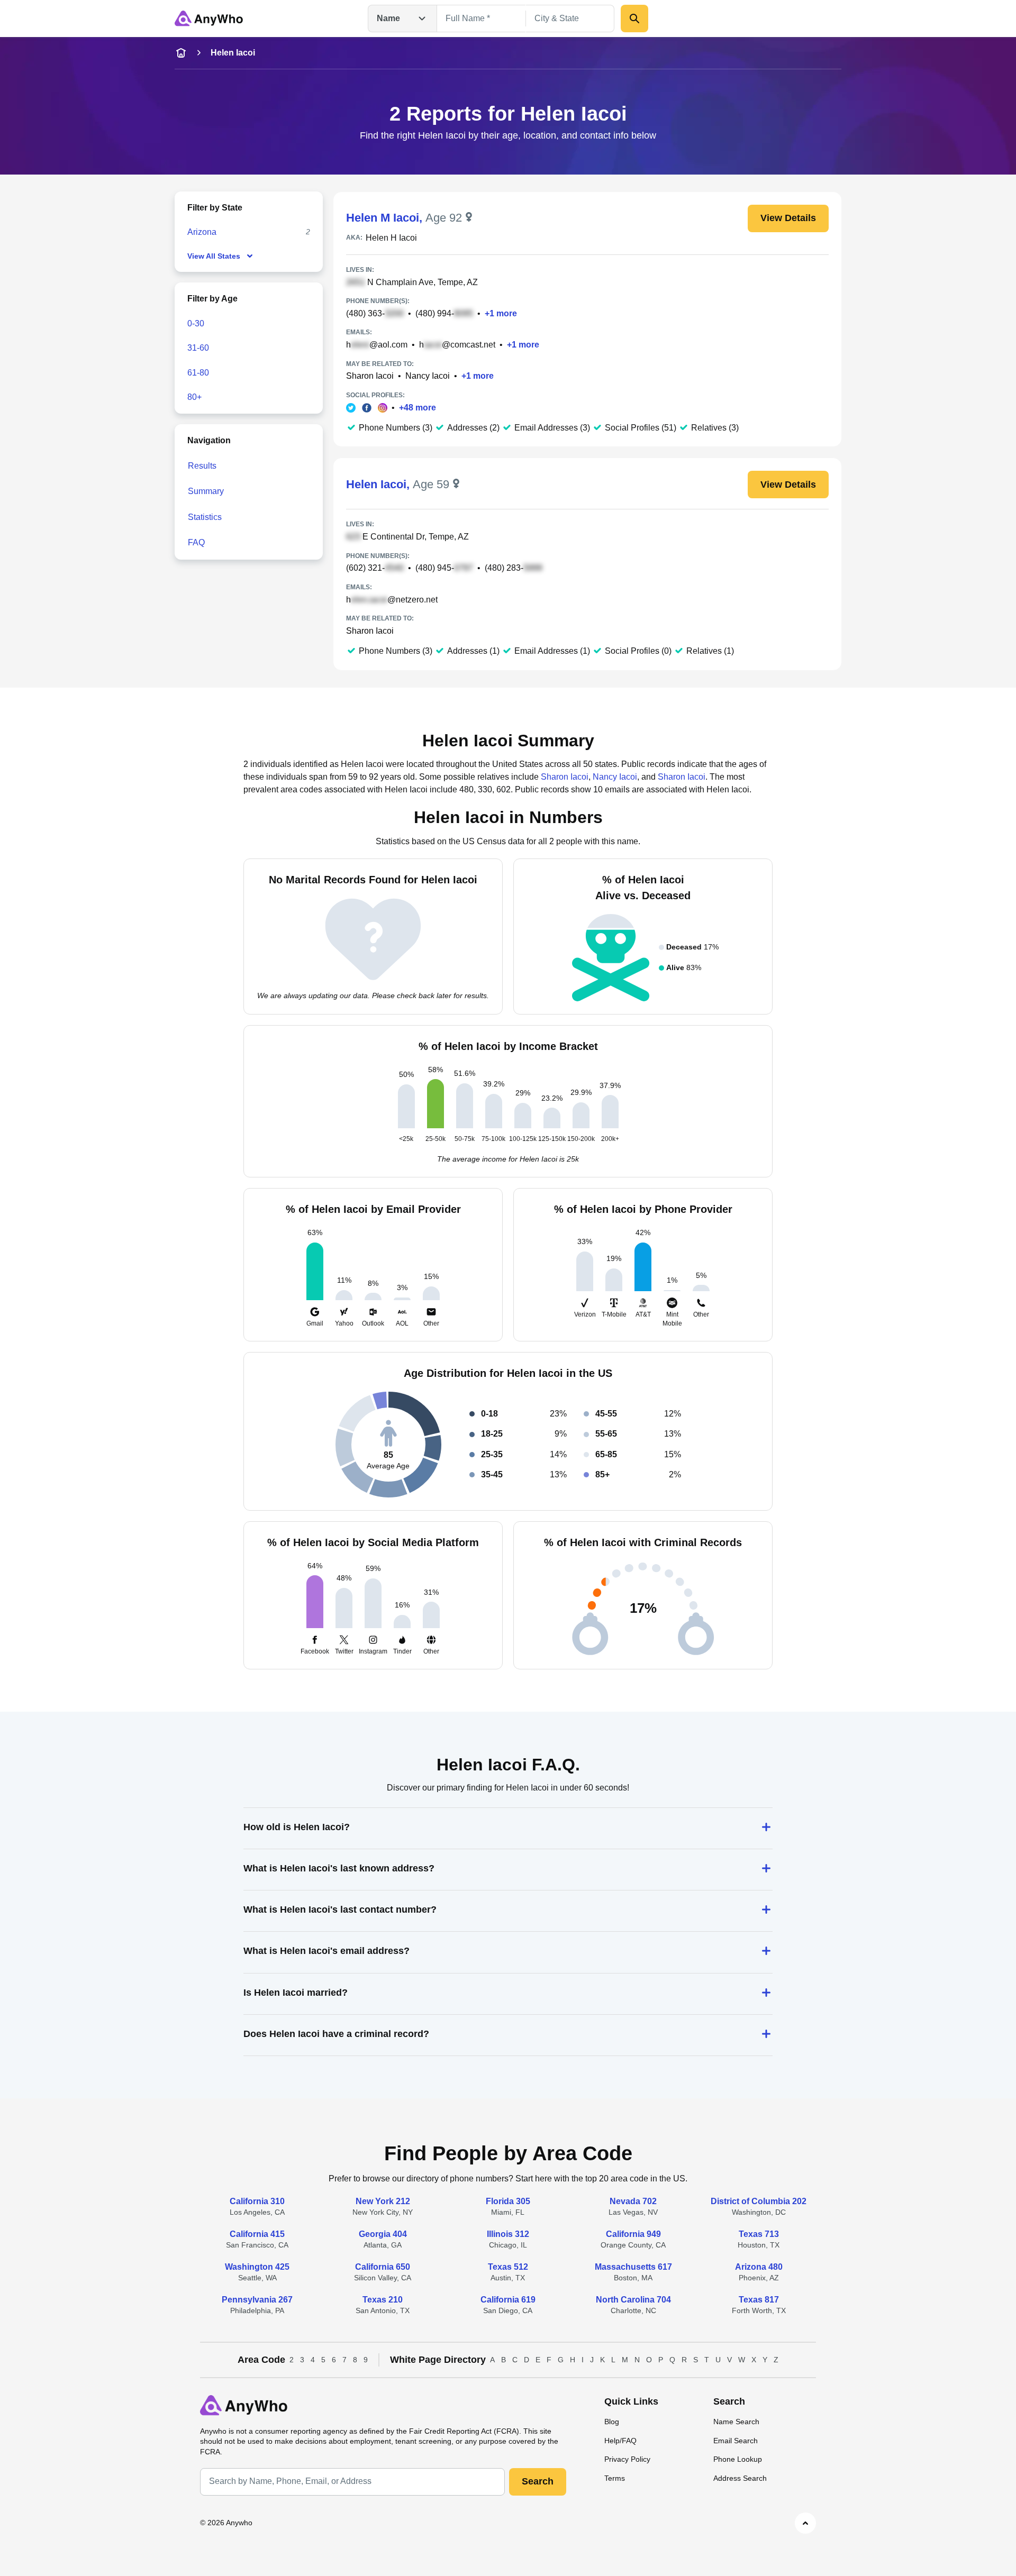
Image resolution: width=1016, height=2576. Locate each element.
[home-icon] (181, 53)
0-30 (196, 323)
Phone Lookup (738, 2459)
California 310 (257, 2201)
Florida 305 (508, 2201)
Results (202, 466)
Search (538, 2481)
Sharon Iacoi (370, 376)
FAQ (196, 542)
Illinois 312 (508, 2234)
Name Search (736, 2422)
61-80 (198, 373)
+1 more (501, 313)
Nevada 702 (633, 2201)
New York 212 (383, 2201)
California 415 (257, 2234)
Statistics (205, 517)
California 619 (508, 2300)
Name (388, 18)
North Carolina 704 (633, 2300)
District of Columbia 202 (759, 2201)
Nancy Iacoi (428, 376)
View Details (788, 218)
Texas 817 (759, 2300)
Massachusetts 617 (633, 2267)
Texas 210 (383, 2300)
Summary (206, 491)
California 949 (633, 2234)
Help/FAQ (620, 2441)
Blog (612, 2422)
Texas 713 (759, 2234)
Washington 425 (257, 2267)
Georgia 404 (383, 2234)
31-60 (198, 348)
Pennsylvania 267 (257, 2300)
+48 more (418, 408)
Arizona (202, 232)
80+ (194, 397)
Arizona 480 (759, 2267)
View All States (214, 256)
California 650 (383, 2267)
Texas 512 (508, 2267)
